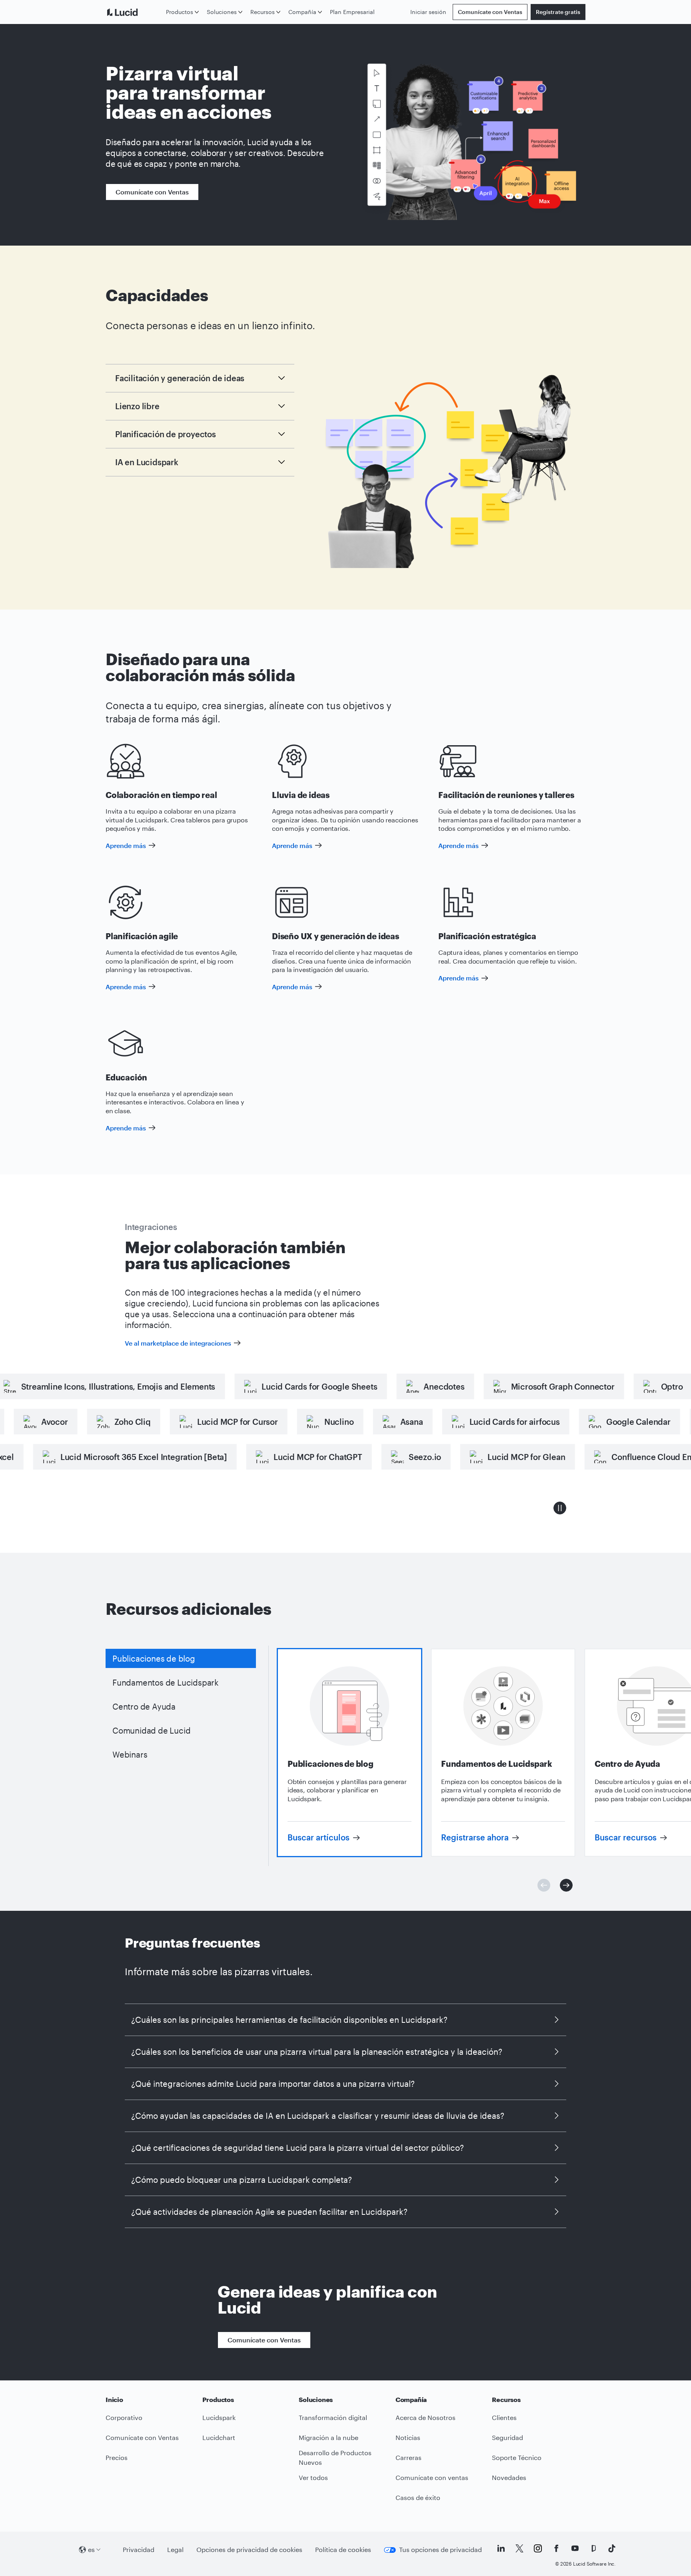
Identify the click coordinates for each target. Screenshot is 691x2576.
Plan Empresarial (352, 12)
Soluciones (222, 12)
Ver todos (313, 2477)
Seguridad (507, 2437)
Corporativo (124, 2417)
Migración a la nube (329, 2437)
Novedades (509, 2477)
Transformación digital (333, 2417)
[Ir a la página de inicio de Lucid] (134, 12)
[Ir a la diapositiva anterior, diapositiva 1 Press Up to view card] (544, 1885)
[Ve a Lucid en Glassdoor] (593, 2548)
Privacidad (139, 2549)
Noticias (408, 2437)
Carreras (408, 2457)
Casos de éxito (418, 2497)
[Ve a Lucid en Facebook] (556, 2548)
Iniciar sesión (428, 12)
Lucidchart (219, 2437)
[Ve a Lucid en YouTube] (575, 2548)
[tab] (181, 1658)
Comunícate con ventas (432, 2477)
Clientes (504, 2417)
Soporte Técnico (517, 2457)
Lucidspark (219, 2417)
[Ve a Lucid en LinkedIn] (501, 2548)
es (91, 2549)
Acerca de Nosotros (425, 2417)
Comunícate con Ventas (490, 12)
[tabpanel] (349, 1753)
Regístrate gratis (558, 12)
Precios (117, 2457)
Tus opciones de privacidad (440, 2549)
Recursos (263, 12)
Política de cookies (343, 2549)
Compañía (302, 12)
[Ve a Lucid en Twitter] (519, 2548)
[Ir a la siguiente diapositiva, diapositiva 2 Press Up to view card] (566, 1885)
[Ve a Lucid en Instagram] (538, 2548)
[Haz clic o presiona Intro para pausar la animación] (560, 1508)
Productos (180, 12)
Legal (175, 2549)
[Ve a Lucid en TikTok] (612, 2548)
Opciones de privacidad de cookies (249, 2549)
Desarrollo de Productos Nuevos (335, 2458)
